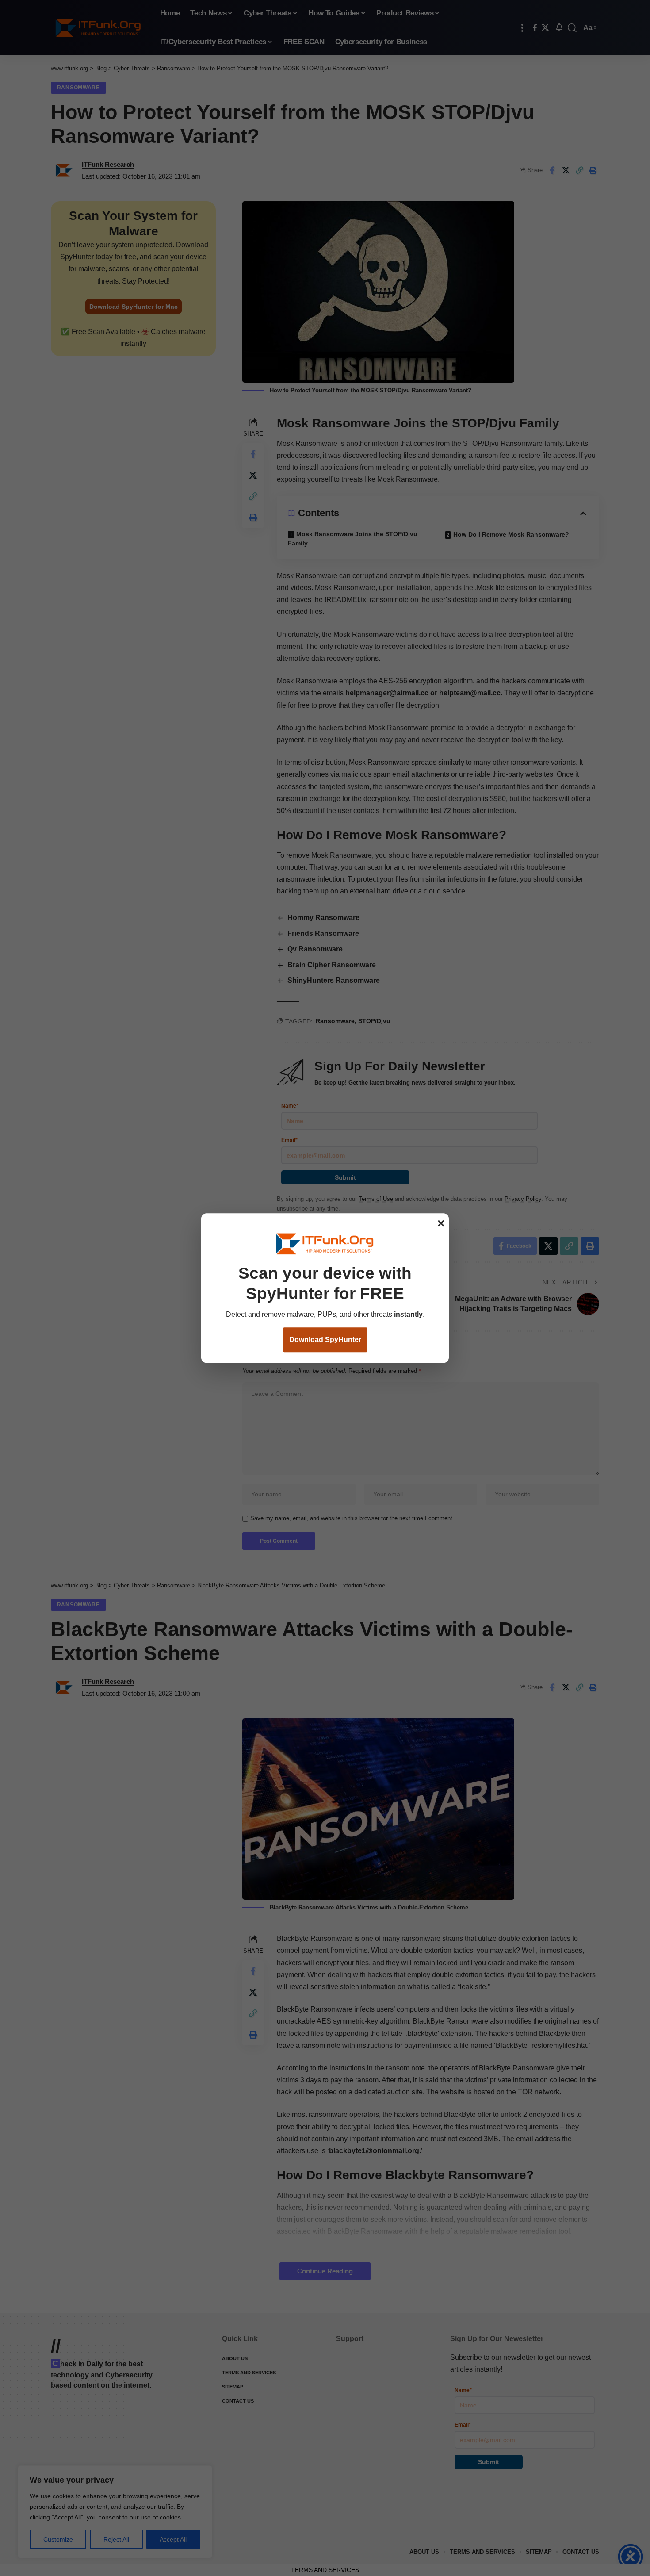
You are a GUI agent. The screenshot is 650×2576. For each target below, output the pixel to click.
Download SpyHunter (325, 1340)
